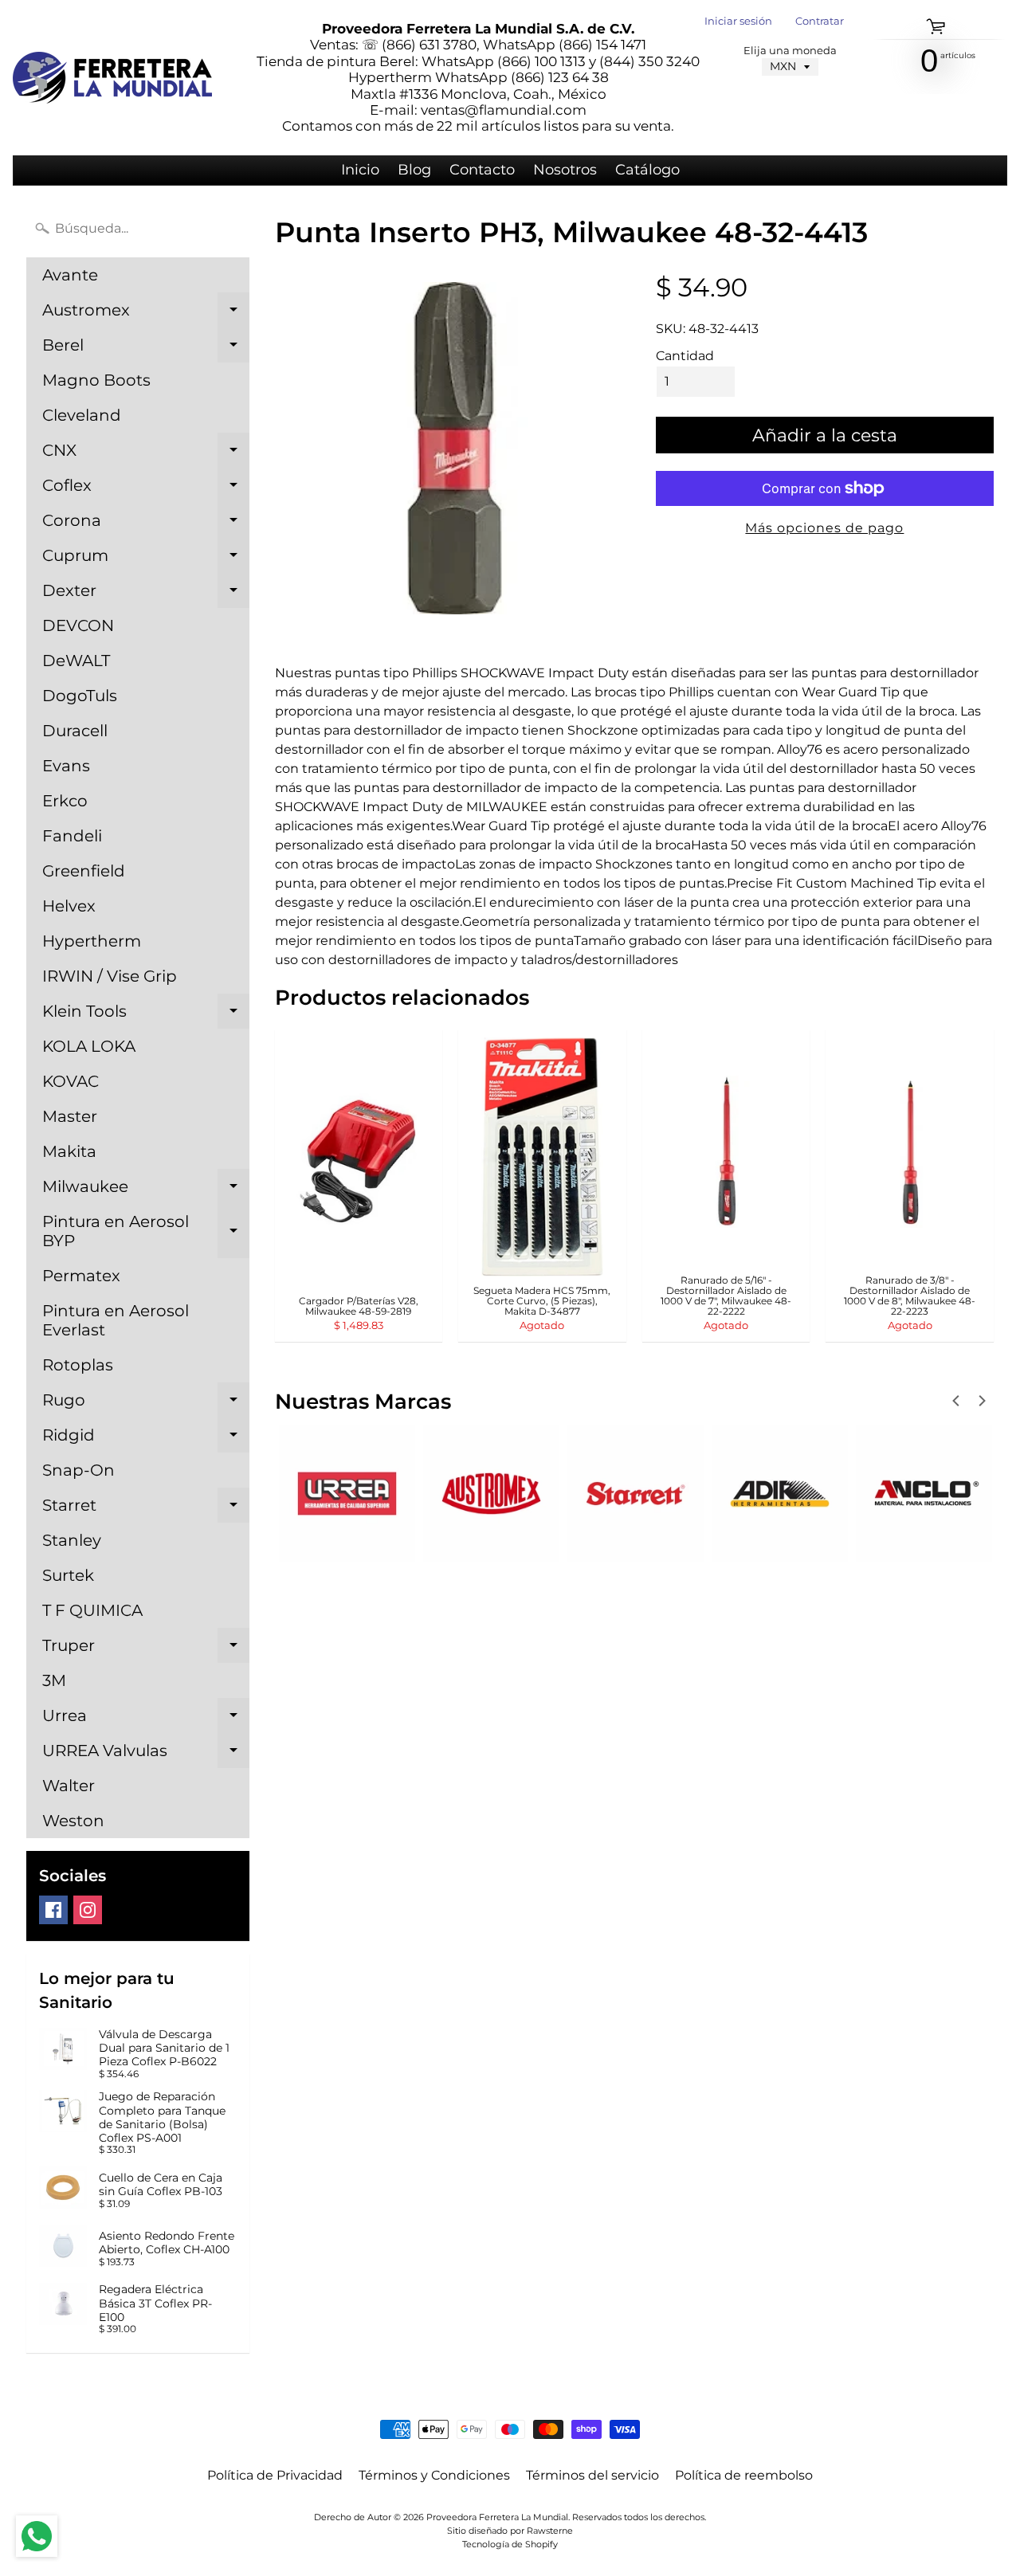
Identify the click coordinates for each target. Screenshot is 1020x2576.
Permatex (81, 1276)
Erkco (65, 801)
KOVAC (71, 1081)
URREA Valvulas (146, 1755)
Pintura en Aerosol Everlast (116, 1320)
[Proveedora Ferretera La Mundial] (112, 78)
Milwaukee (146, 1190)
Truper (146, 1649)
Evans (66, 766)
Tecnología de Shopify (510, 2544)
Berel (146, 349)
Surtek (68, 1575)
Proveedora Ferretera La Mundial (497, 2517)
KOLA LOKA (89, 1046)
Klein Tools (146, 1015)
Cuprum (146, 559)
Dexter (146, 594)
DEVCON (78, 625)
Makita (69, 1151)
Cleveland (82, 415)
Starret (146, 1509)
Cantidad (685, 356)
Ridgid (146, 1439)
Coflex (146, 489)
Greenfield (84, 871)
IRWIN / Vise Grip (110, 976)
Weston (73, 1821)
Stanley (72, 1540)
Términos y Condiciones (434, 2475)
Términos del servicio (592, 2475)
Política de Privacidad (275, 2475)
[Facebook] (53, 1910)
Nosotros (565, 170)
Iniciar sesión (738, 22)
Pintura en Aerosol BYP (146, 1232)
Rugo (146, 1404)
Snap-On (78, 1470)
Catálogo (647, 170)
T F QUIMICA (92, 1610)
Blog (414, 170)
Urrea (146, 1719)
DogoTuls (80, 696)
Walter (69, 1786)
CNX (146, 454)
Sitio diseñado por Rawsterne (510, 2531)
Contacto (482, 170)
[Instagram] (88, 1910)
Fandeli (72, 836)
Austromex (146, 314)
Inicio (360, 170)
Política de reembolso (744, 2475)
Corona (146, 524)
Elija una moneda (790, 51)
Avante (70, 275)
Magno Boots (96, 380)
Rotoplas (78, 1365)
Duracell (75, 731)
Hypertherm (92, 941)
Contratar (820, 22)
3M (54, 1680)
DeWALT (76, 661)
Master (70, 1116)
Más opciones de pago (824, 528)
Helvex (69, 906)
